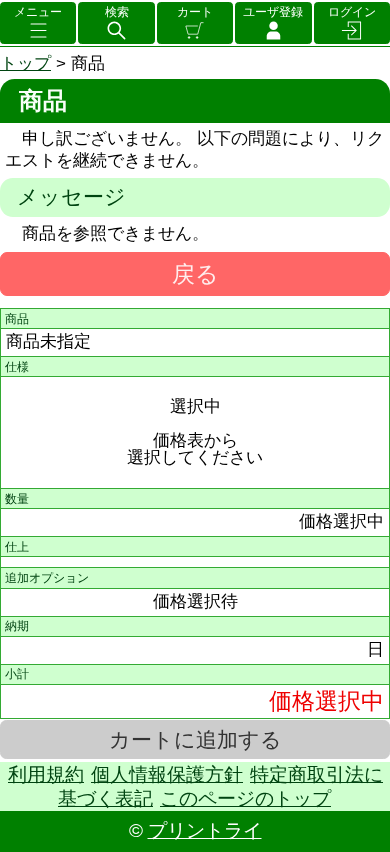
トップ (25, 63)
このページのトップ (245, 798)
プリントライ (205, 830)
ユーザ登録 (273, 12)
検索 (117, 12)
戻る (195, 274)
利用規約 (46, 774)
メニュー (38, 12)
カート (195, 12)
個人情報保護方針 (167, 774)
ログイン (352, 12)
